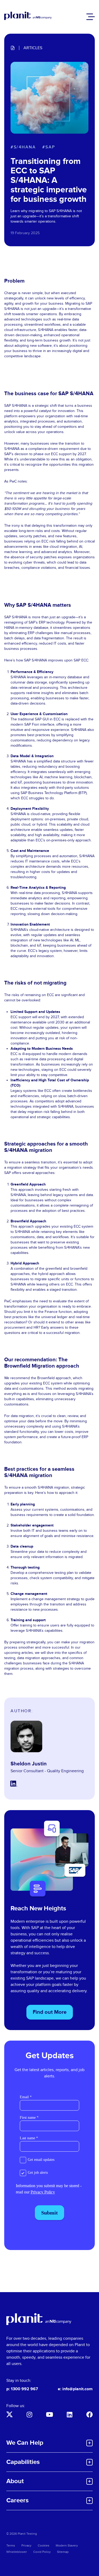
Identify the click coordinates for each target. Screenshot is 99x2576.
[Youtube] (50, 2414)
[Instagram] (30, 2414)
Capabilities (23, 2462)
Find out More (50, 2012)
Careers (17, 2500)
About (15, 2481)
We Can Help (25, 2443)
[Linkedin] (69, 2414)
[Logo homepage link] (39, 2319)
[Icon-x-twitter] (10, 2414)
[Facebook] (89, 2414)
